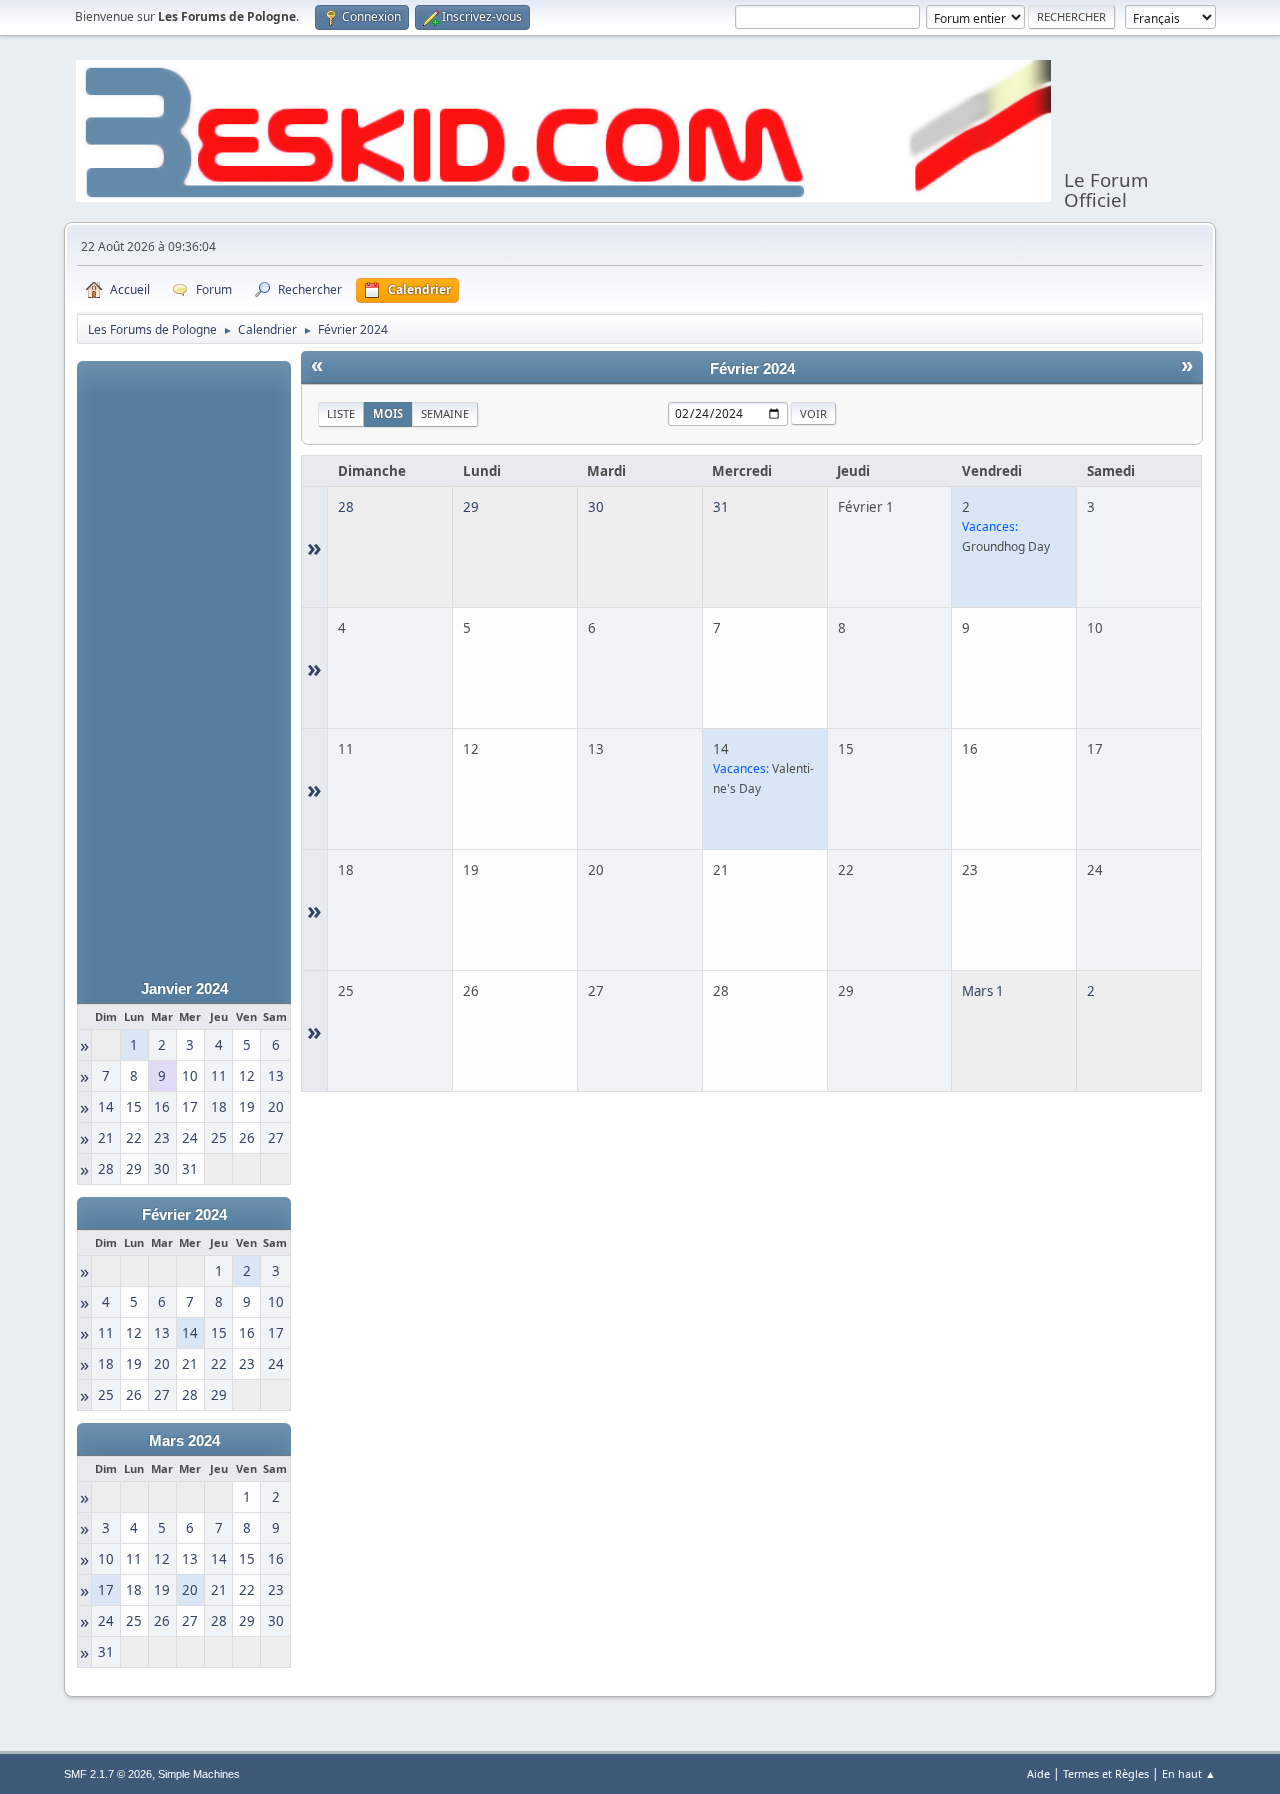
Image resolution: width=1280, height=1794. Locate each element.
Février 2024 (184, 1215)
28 (346, 507)
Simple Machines (199, 1774)
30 (596, 507)
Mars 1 (983, 991)
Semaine (445, 413)
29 (471, 507)
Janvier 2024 (184, 989)
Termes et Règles (1106, 1773)
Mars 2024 (184, 1441)
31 (721, 507)
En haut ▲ (1189, 1773)
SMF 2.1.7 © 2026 (108, 1774)
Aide (1038, 1773)
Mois (388, 413)
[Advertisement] (184, 661)
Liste (341, 413)
